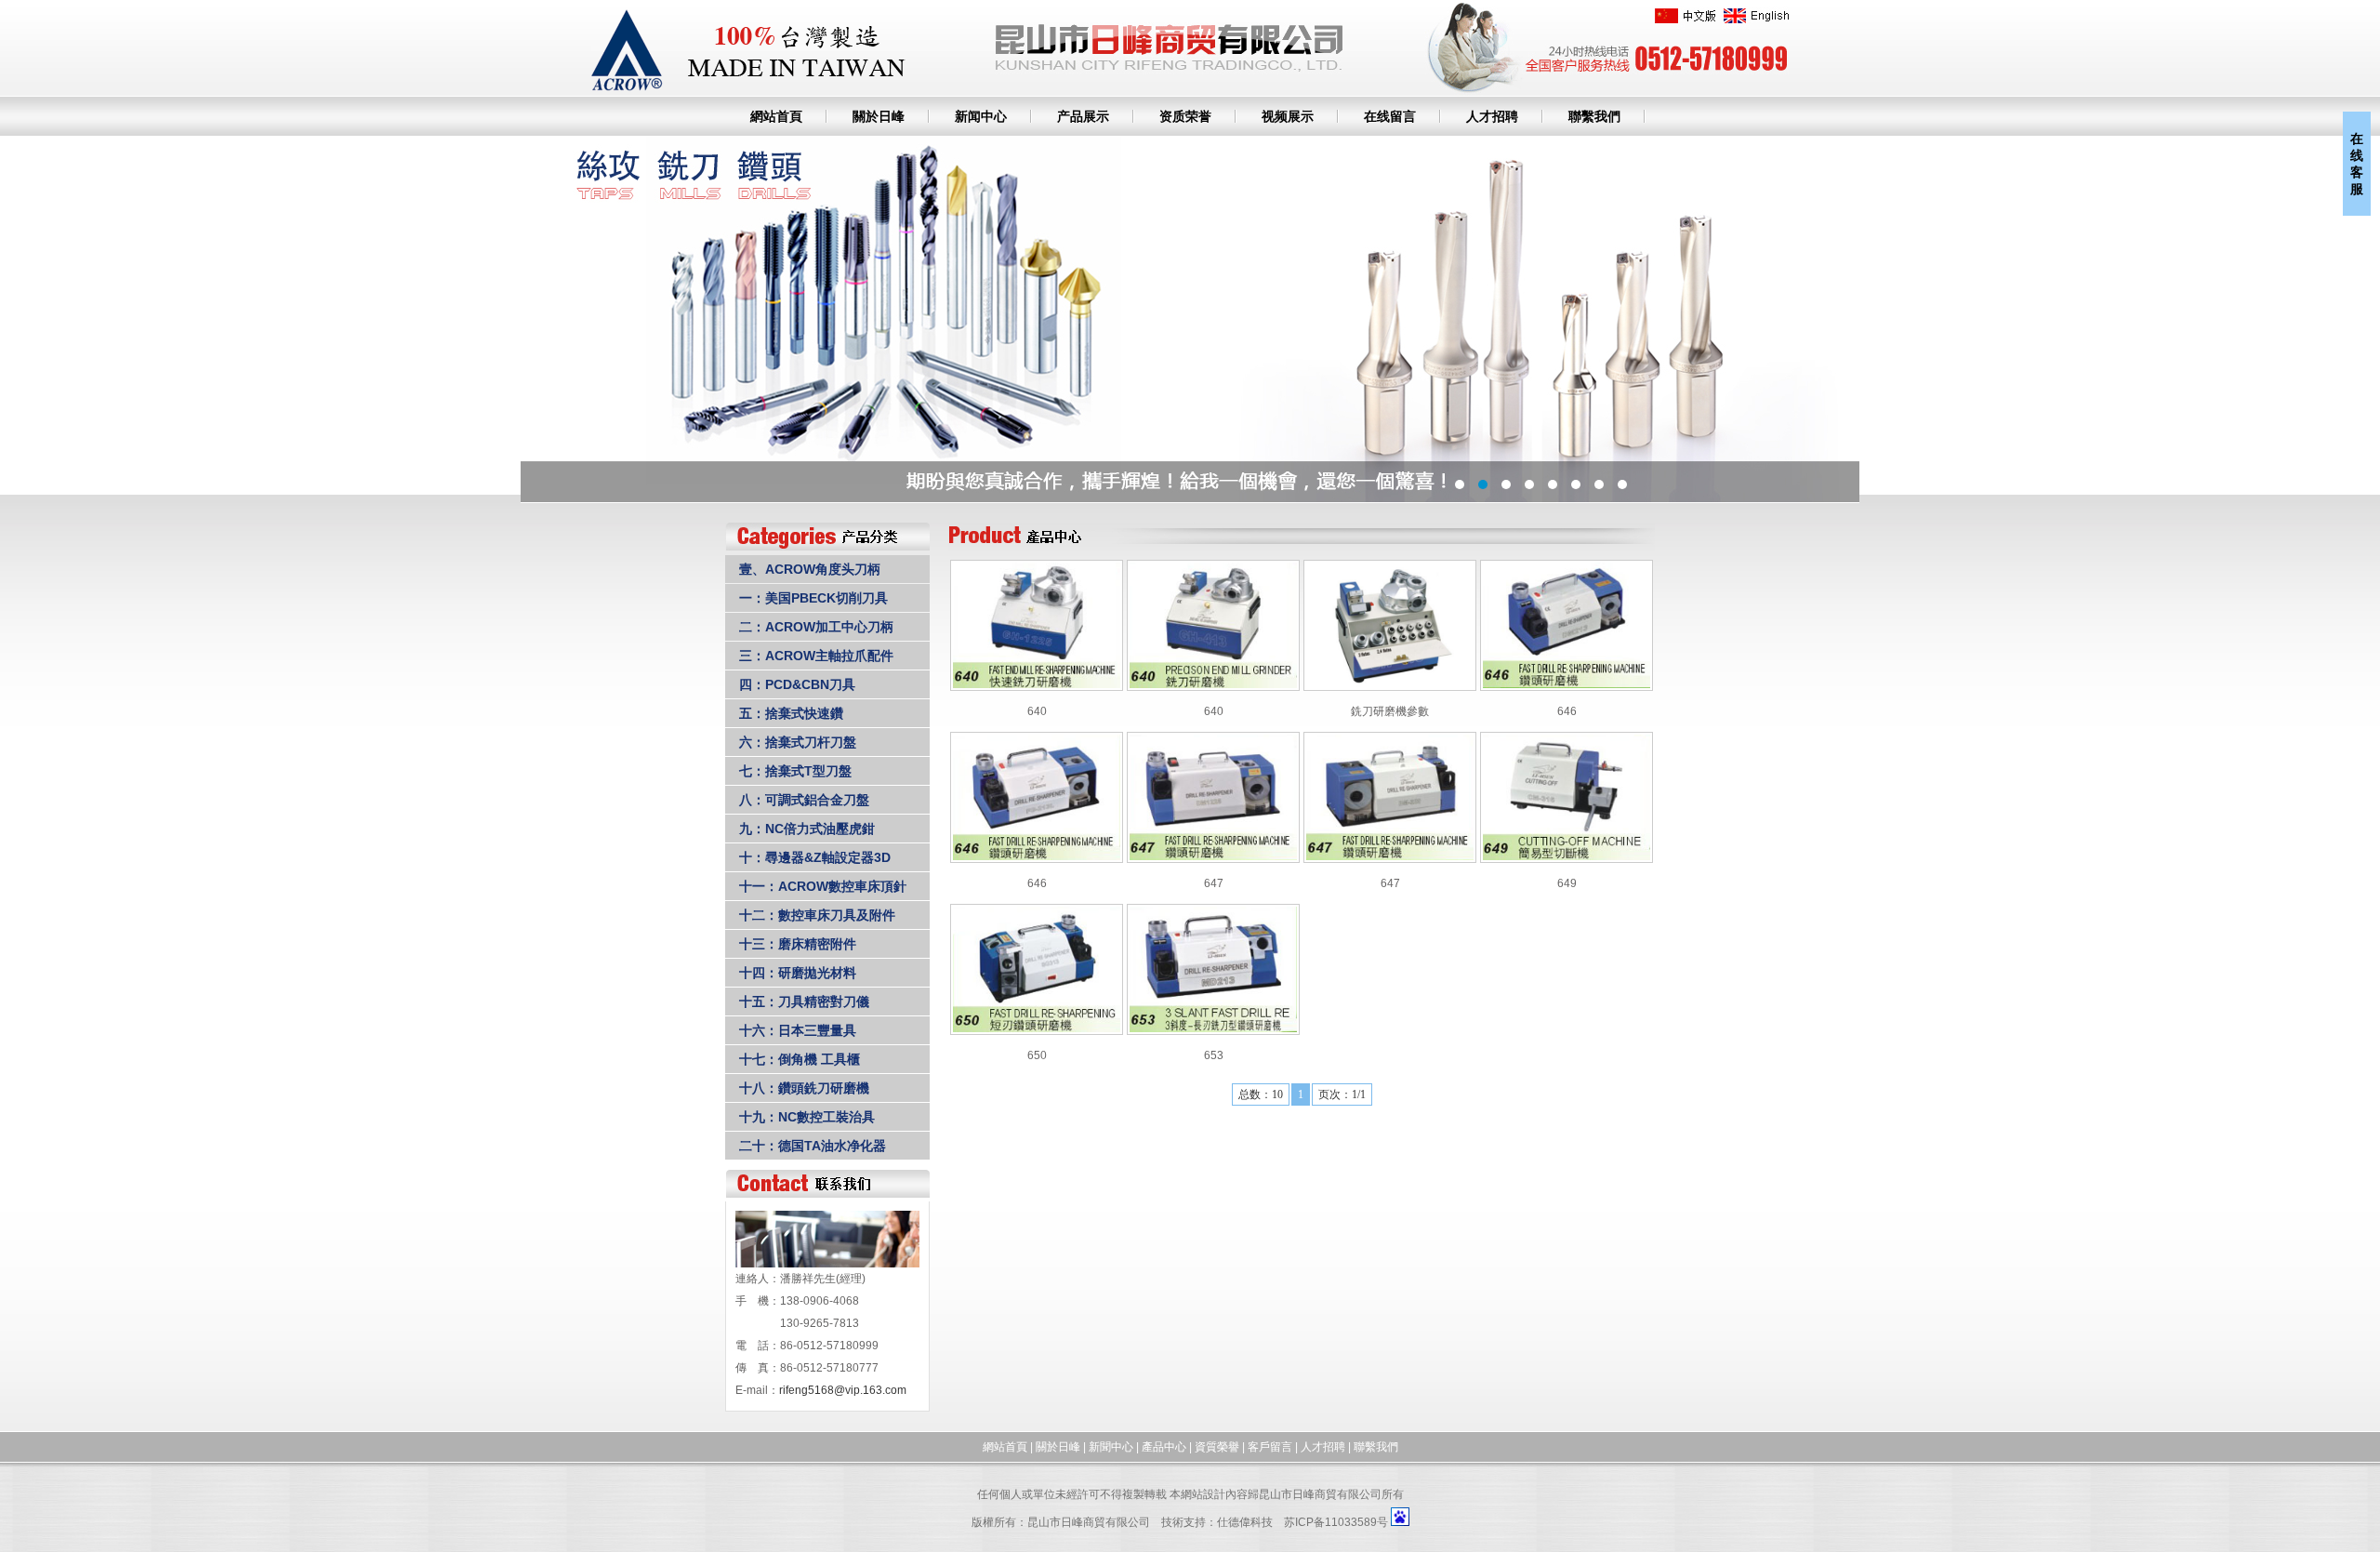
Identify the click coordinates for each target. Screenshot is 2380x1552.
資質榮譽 (1217, 1447)
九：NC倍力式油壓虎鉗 (807, 829)
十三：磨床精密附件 (798, 944)
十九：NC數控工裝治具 (807, 1117)
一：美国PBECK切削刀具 (813, 598)
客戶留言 (1270, 1447)
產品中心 (1164, 1447)
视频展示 (1288, 116)
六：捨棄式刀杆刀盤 (798, 742)
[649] (1567, 856)
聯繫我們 (1594, 116)
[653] (1213, 1028)
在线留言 (1390, 116)
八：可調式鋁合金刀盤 (804, 800)
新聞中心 (1111, 1447)
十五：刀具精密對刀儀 (804, 1002)
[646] (1567, 684)
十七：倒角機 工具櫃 (800, 1059)
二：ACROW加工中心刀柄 (816, 627)
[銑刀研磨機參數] (1390, 684)
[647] (1213, 856)
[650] (1037, 1028)
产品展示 (1083, 116)
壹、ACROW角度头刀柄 (810, 569)
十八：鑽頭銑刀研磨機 (804, 1088)
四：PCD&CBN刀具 (797, 684)
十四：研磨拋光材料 (798, 973)
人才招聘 (1492, 116)
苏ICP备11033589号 (1336, 1522)
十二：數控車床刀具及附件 (817, 915)
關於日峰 (879, 116)
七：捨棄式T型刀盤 (795, 771)
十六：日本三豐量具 (798, 1030)
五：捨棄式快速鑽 (791, 713)
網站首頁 (776, 116)
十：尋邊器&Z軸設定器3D (815, 857)
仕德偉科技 (1245, 1522)
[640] (1037, 684)
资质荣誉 (1185, 116)
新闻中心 (981, 116)
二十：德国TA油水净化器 (813, 1146)
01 (1190, 319)
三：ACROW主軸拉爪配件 (816, 656)
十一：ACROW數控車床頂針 (823, 886)
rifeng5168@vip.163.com (843, 1390)
